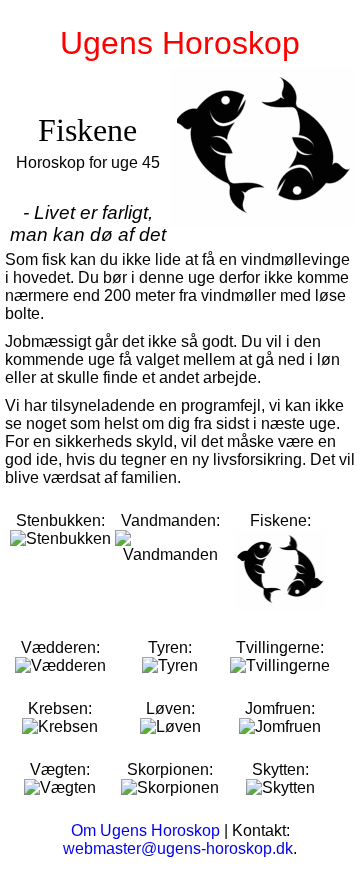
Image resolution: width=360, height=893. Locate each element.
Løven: (170, 708)
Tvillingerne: (280, 647)
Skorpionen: (170, 769)
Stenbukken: (60, 520)
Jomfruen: (280, 708)
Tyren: (170, 647)
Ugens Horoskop (180, 43)
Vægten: (60, 769)
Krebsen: (60, 708)
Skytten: (280, 769)
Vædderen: (60, 647)
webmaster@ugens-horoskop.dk (178, 848)
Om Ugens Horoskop (145, 830)
